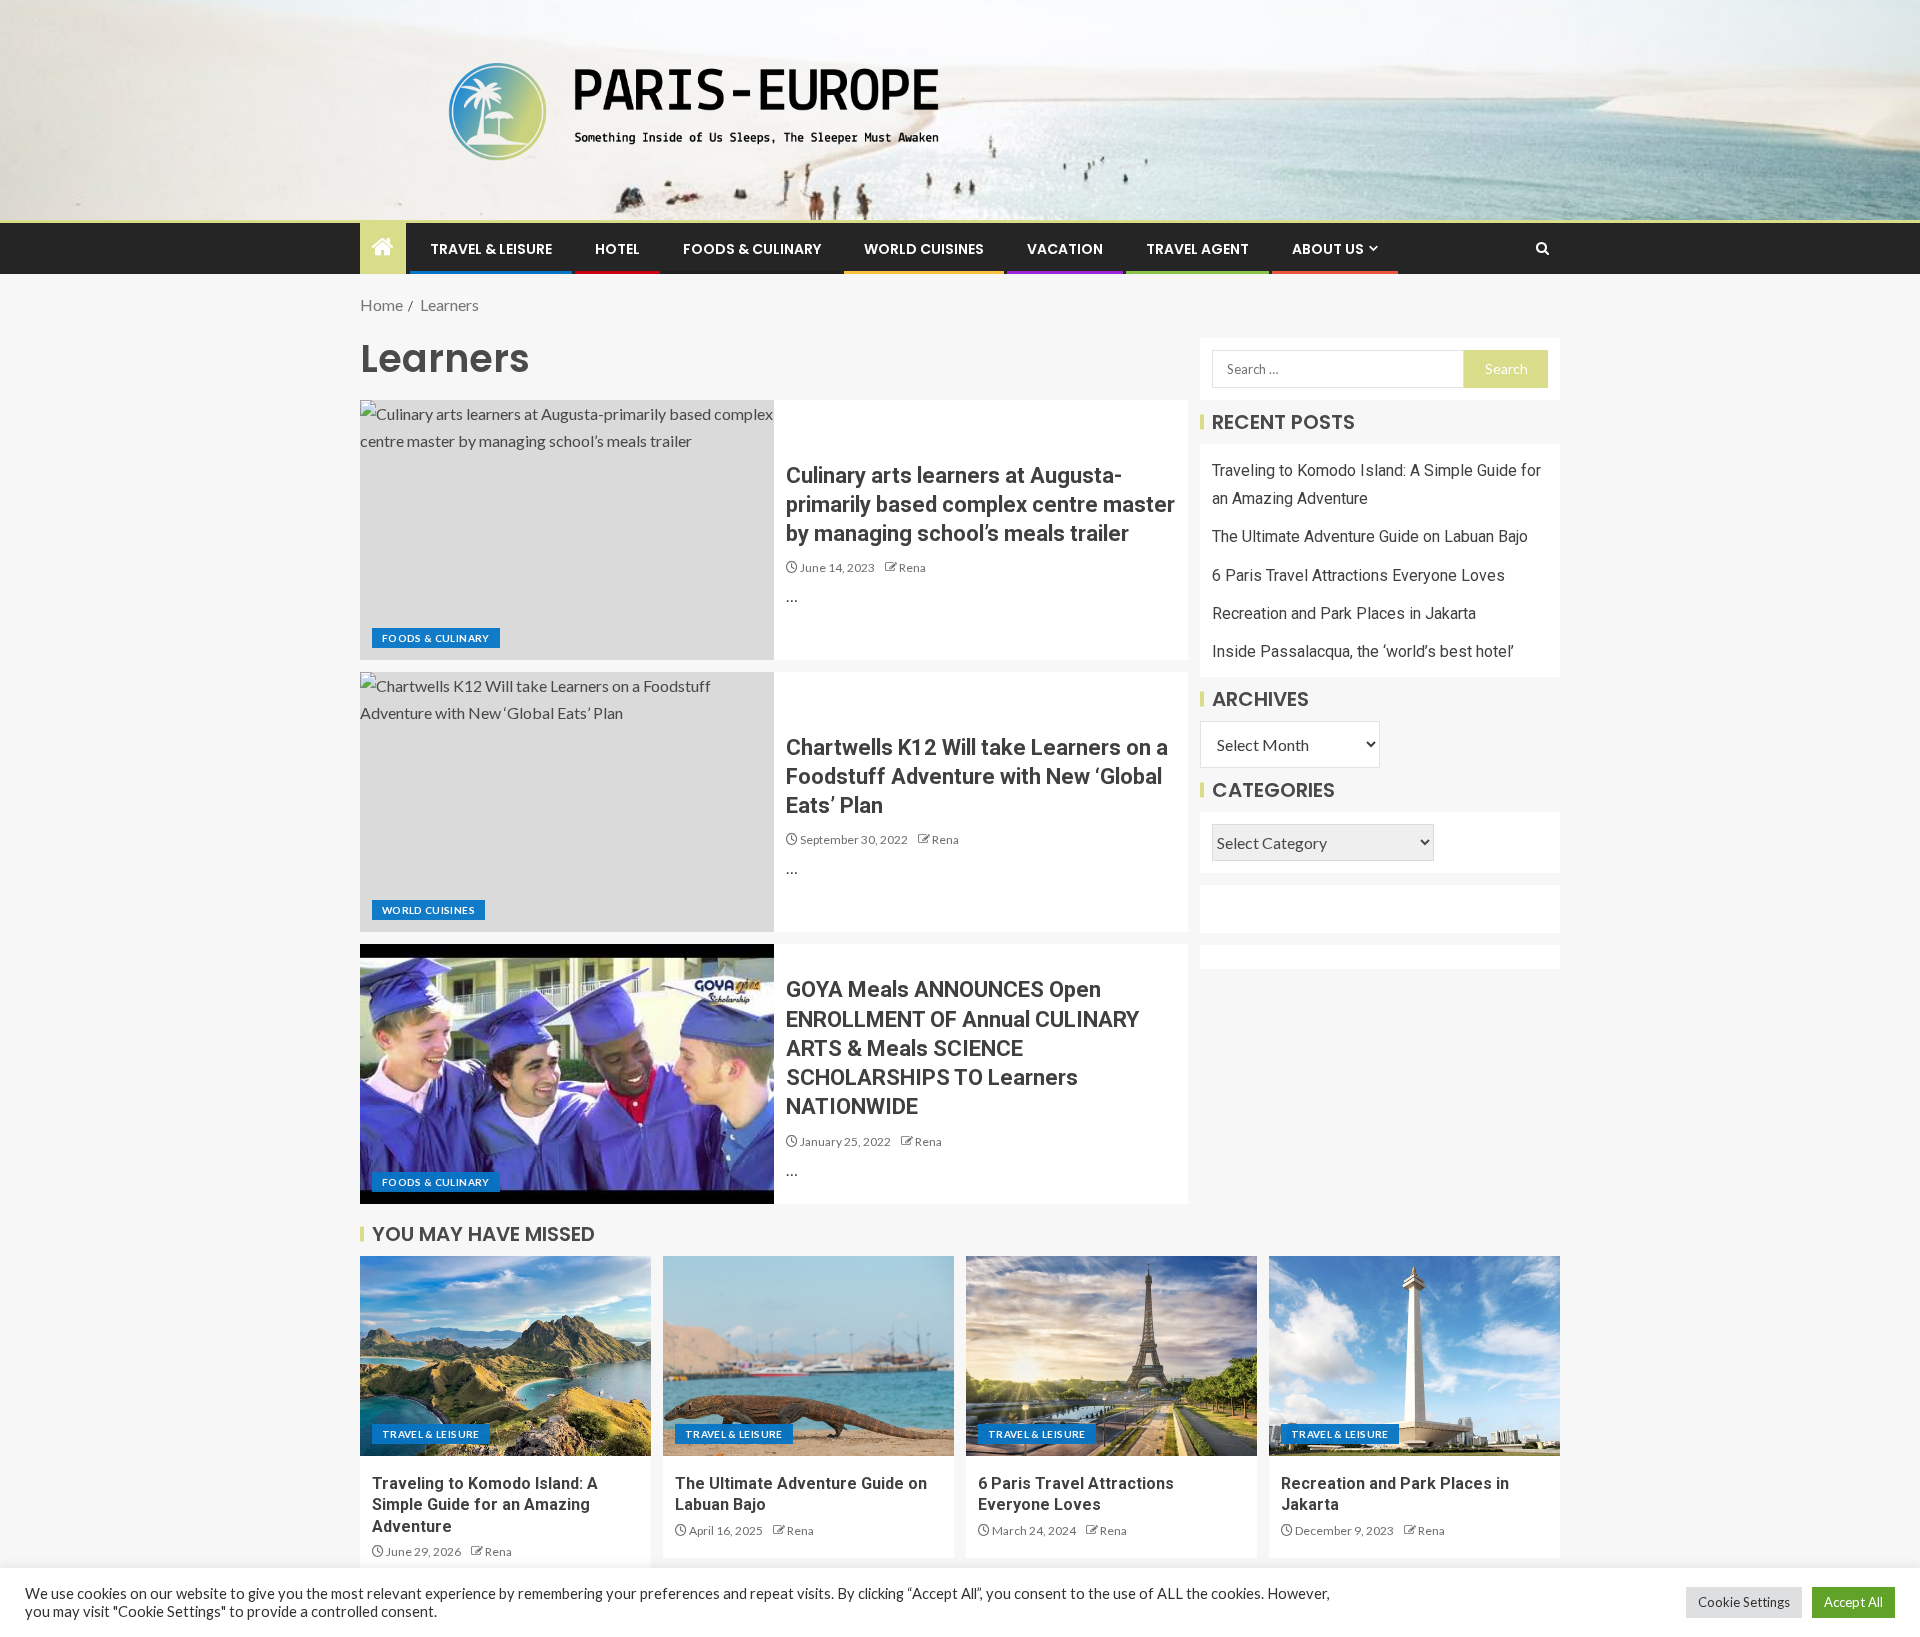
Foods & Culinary (752, 249)
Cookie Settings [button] (1744, 1602)
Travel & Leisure (491, 249)
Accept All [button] (1853, 1602)
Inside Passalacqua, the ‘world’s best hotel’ (1363, 651)
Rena (912, 567)
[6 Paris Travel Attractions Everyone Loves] (1111, 1356)
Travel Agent (1197, 249)
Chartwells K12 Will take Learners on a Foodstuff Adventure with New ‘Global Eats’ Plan (977, 777)
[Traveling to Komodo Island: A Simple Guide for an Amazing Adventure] (505, 1356)
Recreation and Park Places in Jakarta (1344, 613)
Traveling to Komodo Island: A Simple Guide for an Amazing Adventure (485, 1505)
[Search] (1542, 248)
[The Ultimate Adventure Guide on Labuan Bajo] (808, 1356)
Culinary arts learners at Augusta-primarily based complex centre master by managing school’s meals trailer (980, 505)
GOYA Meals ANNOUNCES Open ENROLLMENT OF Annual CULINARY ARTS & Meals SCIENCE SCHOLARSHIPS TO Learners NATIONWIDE (962, 1048)
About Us (1328, 249)
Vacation (1065, 249)
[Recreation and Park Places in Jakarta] (1414, 1356)
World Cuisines (924, 249)
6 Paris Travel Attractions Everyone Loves (1358, 575)
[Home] (383, 247)
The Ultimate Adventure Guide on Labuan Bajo (1370, 537)
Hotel (617, 249)
